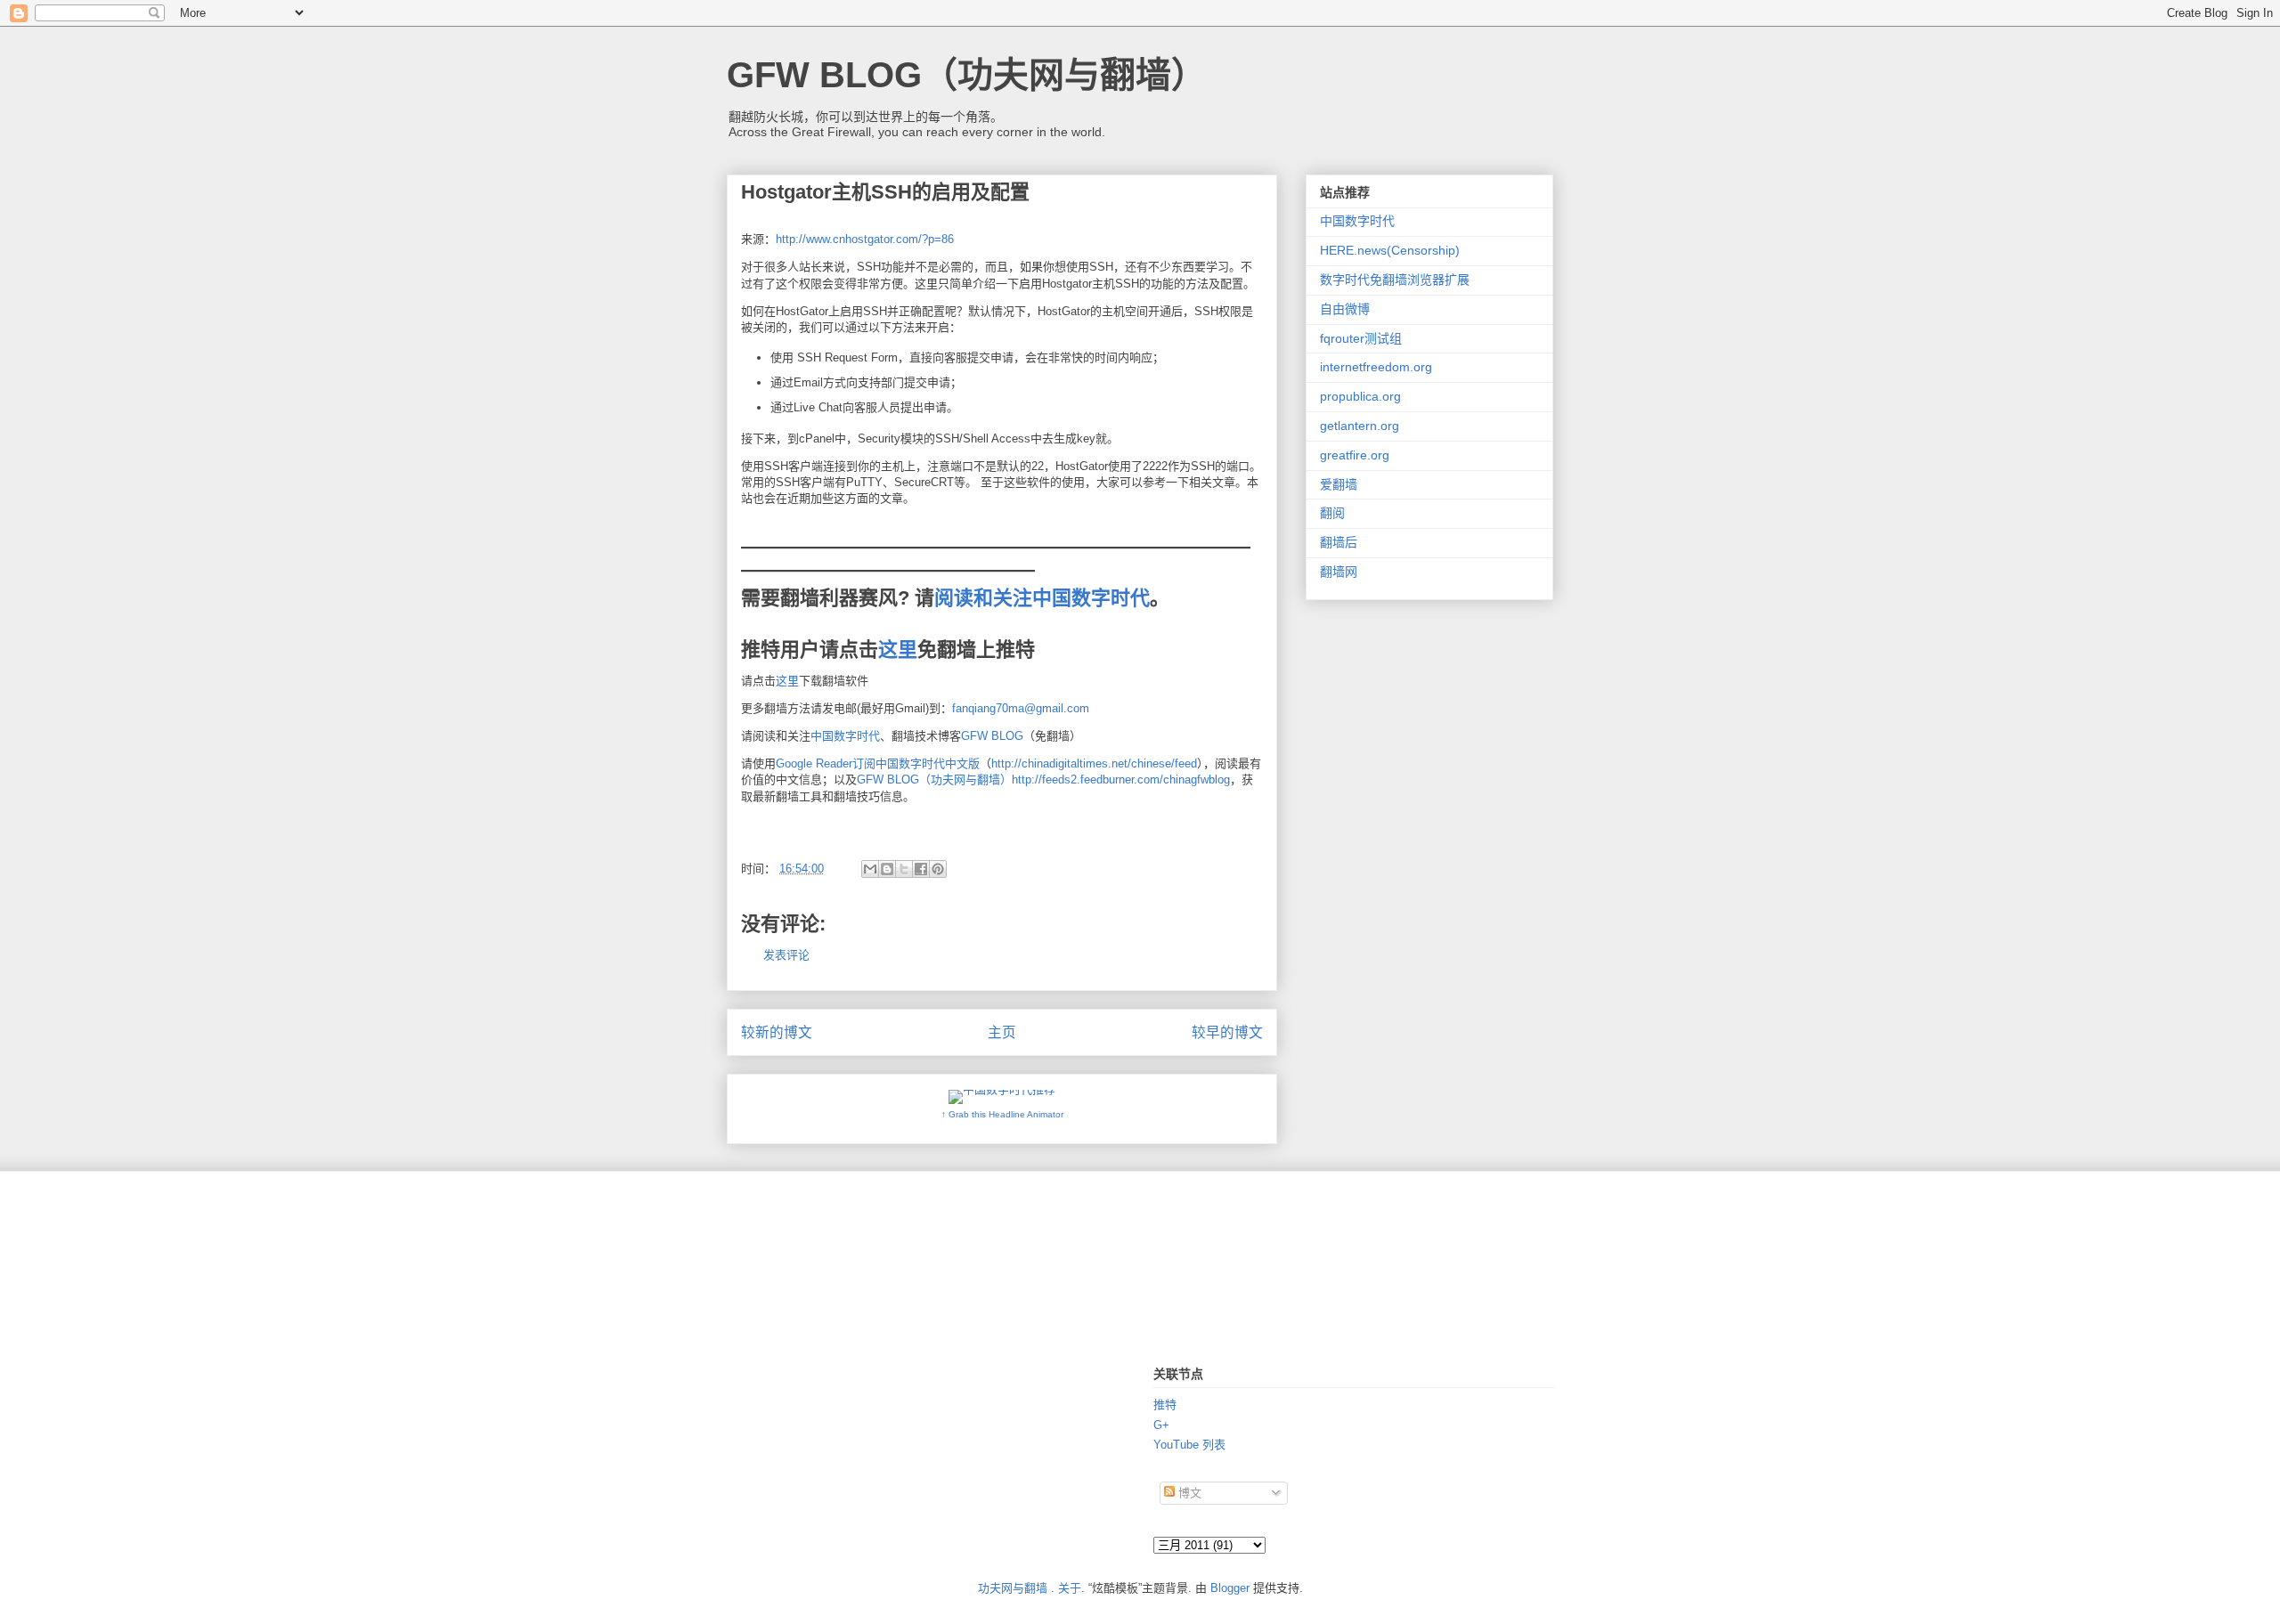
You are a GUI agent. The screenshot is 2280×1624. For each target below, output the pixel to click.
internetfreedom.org (1376, 367)
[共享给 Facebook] (921, 869)
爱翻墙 (1339, 484)
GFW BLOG (992, 736)
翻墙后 (1339, 542)
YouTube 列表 (1189, 1445)
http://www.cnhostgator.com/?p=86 (865, 239)
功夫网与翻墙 (1013, 1588)
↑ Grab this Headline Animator (1002, 1114)
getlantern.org (1360, 426)
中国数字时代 (845, 736)
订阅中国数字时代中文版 (916, 763)
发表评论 (786, 955)
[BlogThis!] (887, 869)
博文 (1188, 1493)
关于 (1070, 1588)
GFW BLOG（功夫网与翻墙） (967, 75)
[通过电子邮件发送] (870, 869)
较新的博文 (777, 1032)
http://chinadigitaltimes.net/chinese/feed (1094, 763)
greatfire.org (1355, 455)
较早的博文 (1227, 1032)
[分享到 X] (904, 869)
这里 (898, 650)
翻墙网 (1339, 572)
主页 (1002, 1032)
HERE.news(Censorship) (1390, 250)
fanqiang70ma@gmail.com (1021, 708)
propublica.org (1360, 396)
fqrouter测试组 (1361, 338)
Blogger (1230, 1588)
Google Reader (814, 763)
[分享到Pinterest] (938, 869)
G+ (1161, 1425)
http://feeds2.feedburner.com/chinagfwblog (1121, 780)
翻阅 (1332, 513)
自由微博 (1345, 309)
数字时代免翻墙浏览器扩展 (1395, 280)
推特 (1165, 1405)
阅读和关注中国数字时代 (1042, 598)
